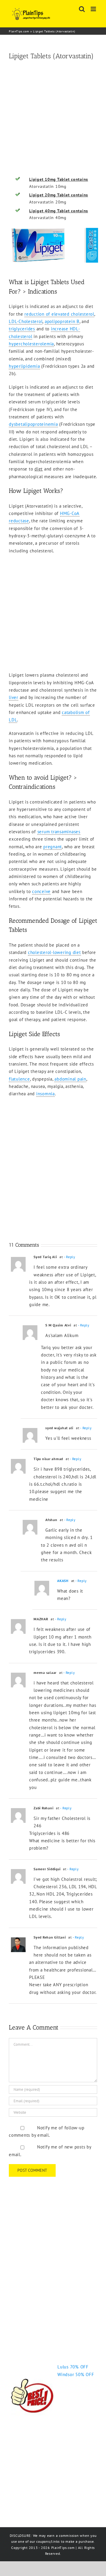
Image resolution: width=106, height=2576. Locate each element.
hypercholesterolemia (31, 344)
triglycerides (22, 329)
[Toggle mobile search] (82, 9)
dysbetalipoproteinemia (33, 424)
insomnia (45, 1094)
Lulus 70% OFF (73, 2367)
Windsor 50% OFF (76, 2374)
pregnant (53, 847)
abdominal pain (70, 1079)
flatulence (19, 1079)
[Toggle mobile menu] (94, 9)
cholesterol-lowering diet (54, 952)
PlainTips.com (19, 31)
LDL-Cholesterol (26, 321)
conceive (41, 891)
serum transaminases (59, 832)
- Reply (70, 1257)
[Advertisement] (53, 119)
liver (14, 697)
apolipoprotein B (62, 321)
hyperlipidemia (24, 366)
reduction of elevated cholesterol (59, 314)
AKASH (63, 1581)
